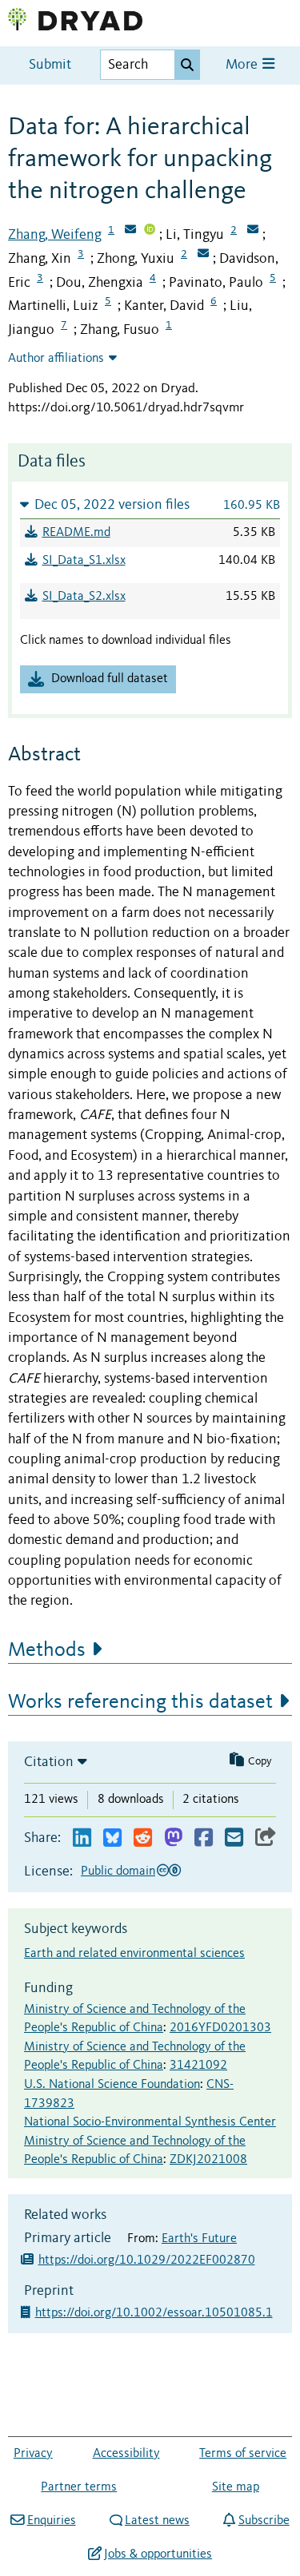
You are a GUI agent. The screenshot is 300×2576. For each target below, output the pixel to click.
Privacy (33, 2454)
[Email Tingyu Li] (253, 231)
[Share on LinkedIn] (82, 1838)
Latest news (157, 2521)
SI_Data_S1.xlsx (84, 561)
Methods (47, 1650)
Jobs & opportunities (158, 2554)
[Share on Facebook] (204, 1838)
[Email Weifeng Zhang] (130, 231)
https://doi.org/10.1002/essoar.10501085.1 (156, 2313)
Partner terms (79, 2487)
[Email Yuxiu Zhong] (203, 255)
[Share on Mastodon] (173, 1838)
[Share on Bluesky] (112, 1838)
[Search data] (187, 65)
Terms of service (243, 2454)
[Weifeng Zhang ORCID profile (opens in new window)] (150, 231)
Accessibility (126, 2454)
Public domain (118, 1871)
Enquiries (51, 2521)
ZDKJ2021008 (208, 2160)
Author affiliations (56, 359)
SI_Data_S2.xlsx (84, 597)
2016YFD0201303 (220, 2028)
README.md (76, 533)
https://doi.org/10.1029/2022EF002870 (147, 2260)
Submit (50, 65)
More (243, 65)
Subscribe (264, 2521)
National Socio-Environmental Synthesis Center (150, 2122)
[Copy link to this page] (266, 1838)
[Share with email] (234, 1838)
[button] (150, 504)
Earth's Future (199, 2239)
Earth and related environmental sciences (134, 1954)
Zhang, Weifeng (55, 235)
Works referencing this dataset (140, 1702)
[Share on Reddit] (143, 1838)
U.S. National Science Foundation (112, 2085)
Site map (236, 2487)
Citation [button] (49, 1762)
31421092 (198, 2066)
